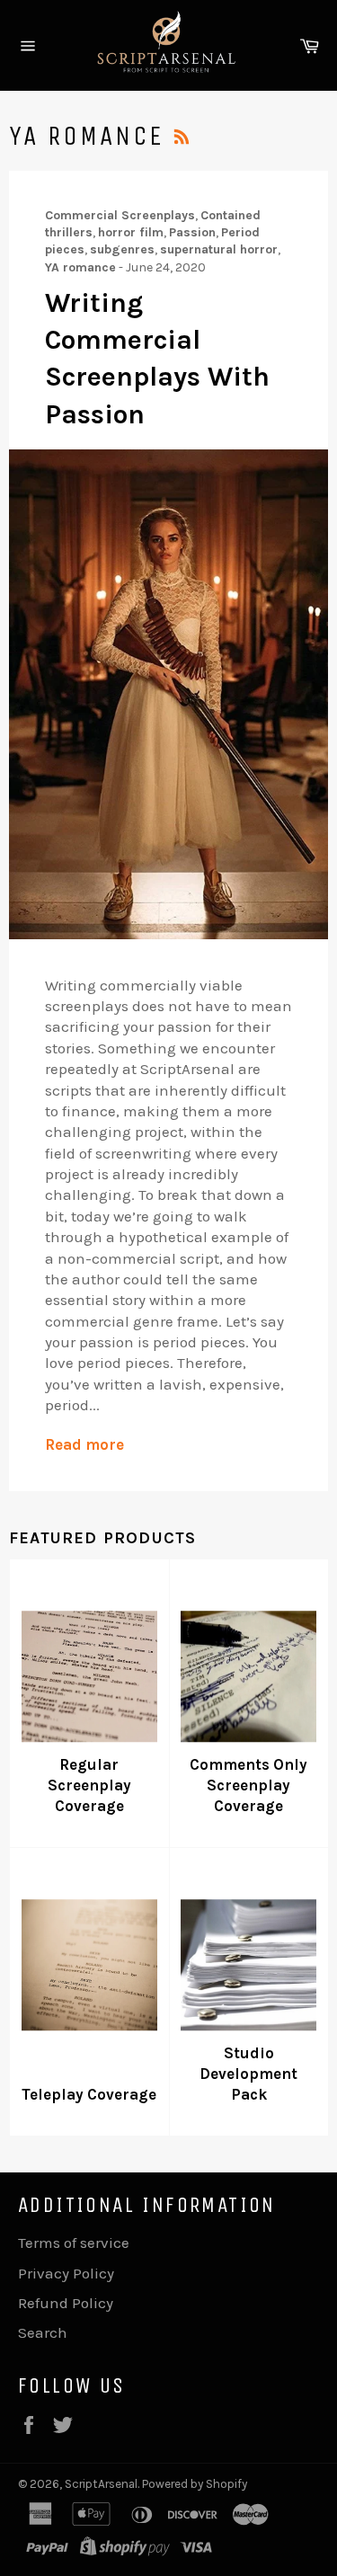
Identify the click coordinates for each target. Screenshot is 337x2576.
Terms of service (74, 2243)
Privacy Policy (66, 2273)
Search (43, 2332)
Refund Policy (66, 2303)
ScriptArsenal (101, 2484)
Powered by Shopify (195, 2484)
